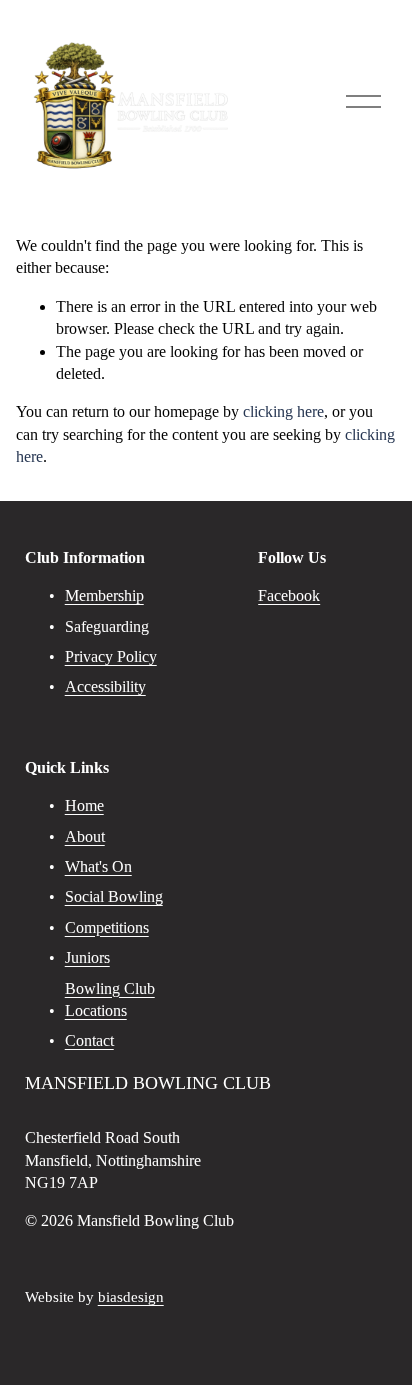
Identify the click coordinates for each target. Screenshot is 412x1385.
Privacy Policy (111, 656)
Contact (89, 1040)
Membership (104, 595)
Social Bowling (114, 896)
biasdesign (131, 1297)
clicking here (283, 411)
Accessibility (105, 686)
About (85, 836)
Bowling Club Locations (110, 999)
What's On (98, 866)
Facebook (289, 595)
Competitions (107, 927)
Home (84, 805)
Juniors (87, 957)
